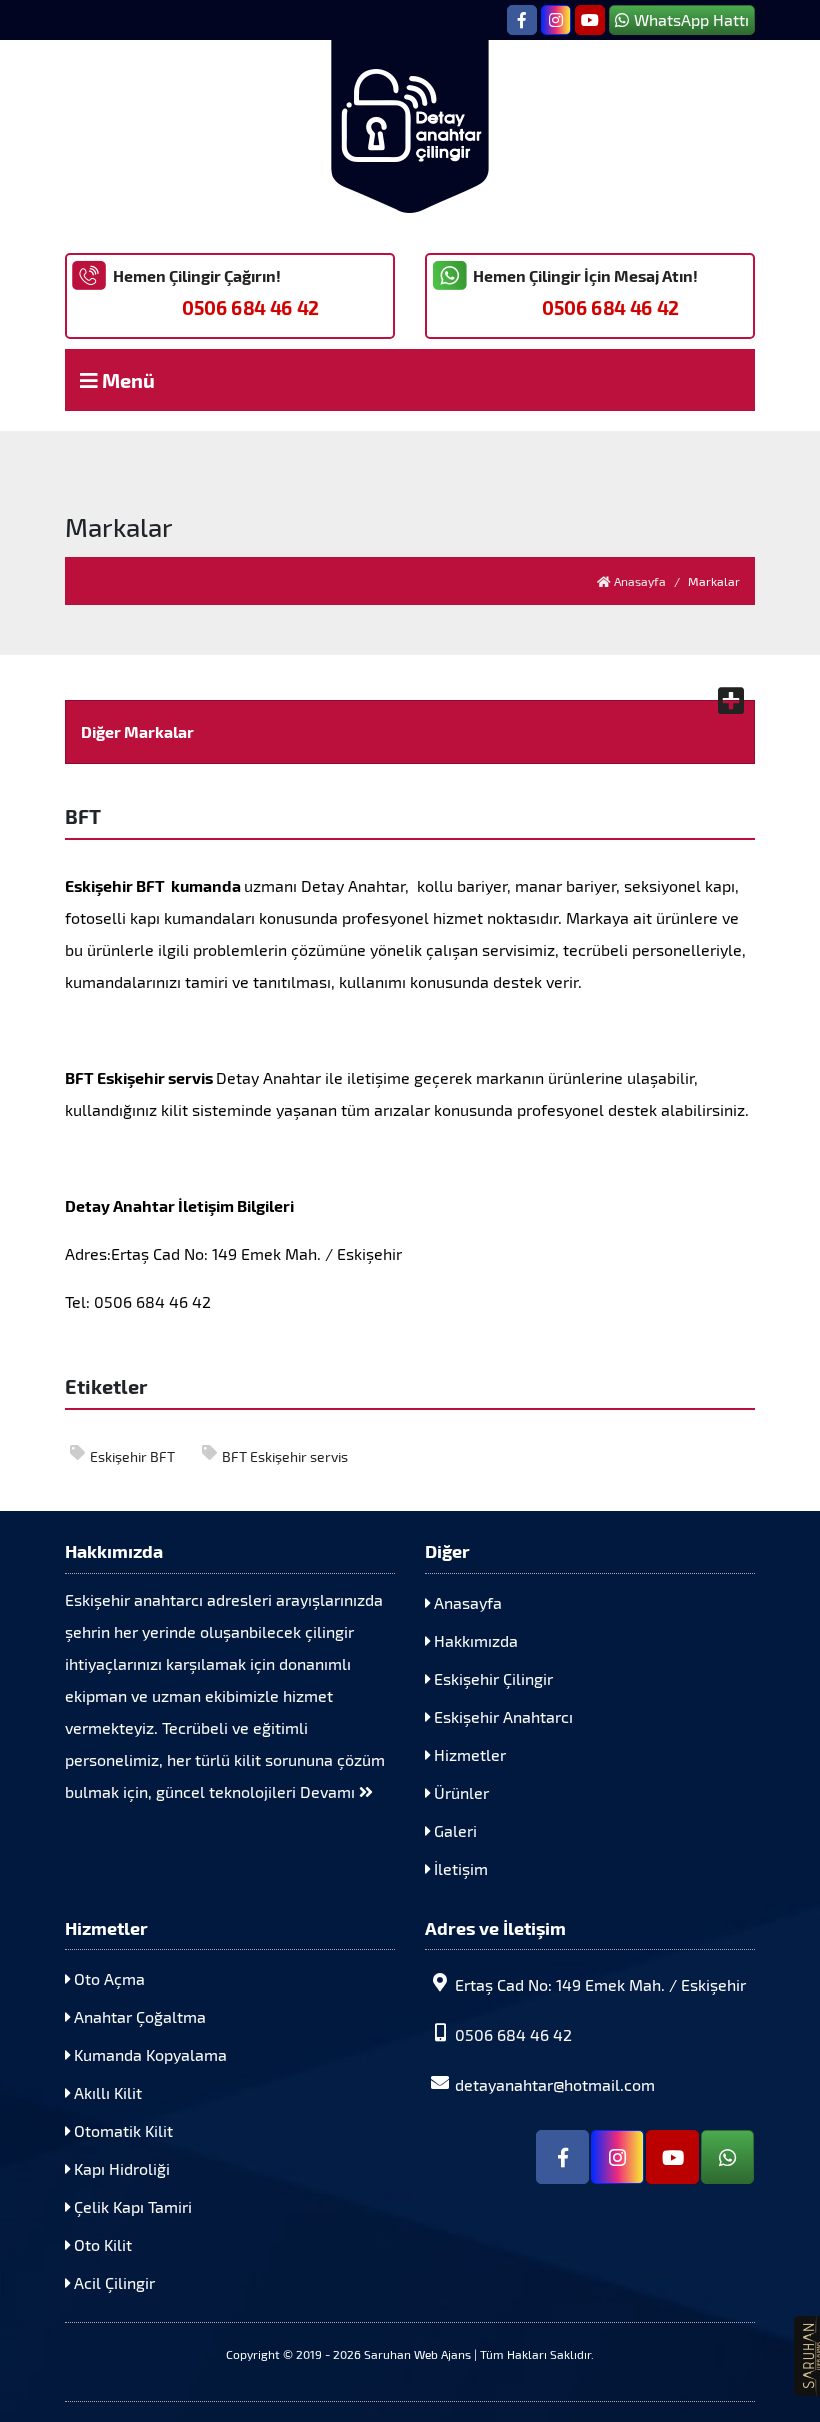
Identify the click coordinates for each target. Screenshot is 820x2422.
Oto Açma (107, 1978)
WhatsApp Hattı (691, 19)
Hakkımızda (474, 1640)
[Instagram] (556, 20)
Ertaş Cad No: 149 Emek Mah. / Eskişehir (600, 1984)
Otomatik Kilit (121, 2130)
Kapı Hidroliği (120, 2168)
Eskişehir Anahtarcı (501, 1716)
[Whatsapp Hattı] (727, 2157)
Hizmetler (468, 1754)
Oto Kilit (101, 2244)
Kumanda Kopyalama (148, 2054)
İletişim (459, 1868)
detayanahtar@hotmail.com (555, 2084)
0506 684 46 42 (251, 307)
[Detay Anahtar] (410, 126)
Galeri (453, 1830)
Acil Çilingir (112, 2282)
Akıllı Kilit (106, 2092)
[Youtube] (590, 20)
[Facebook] (522, 20)
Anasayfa (638, 581)
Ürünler (459, 1792)
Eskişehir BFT (132, 1456)
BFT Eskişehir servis (285, 1456)
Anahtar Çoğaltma (138, 2016)
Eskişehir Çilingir (491, 1678)
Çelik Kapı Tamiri (131, 2206)
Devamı (329, 1791)
